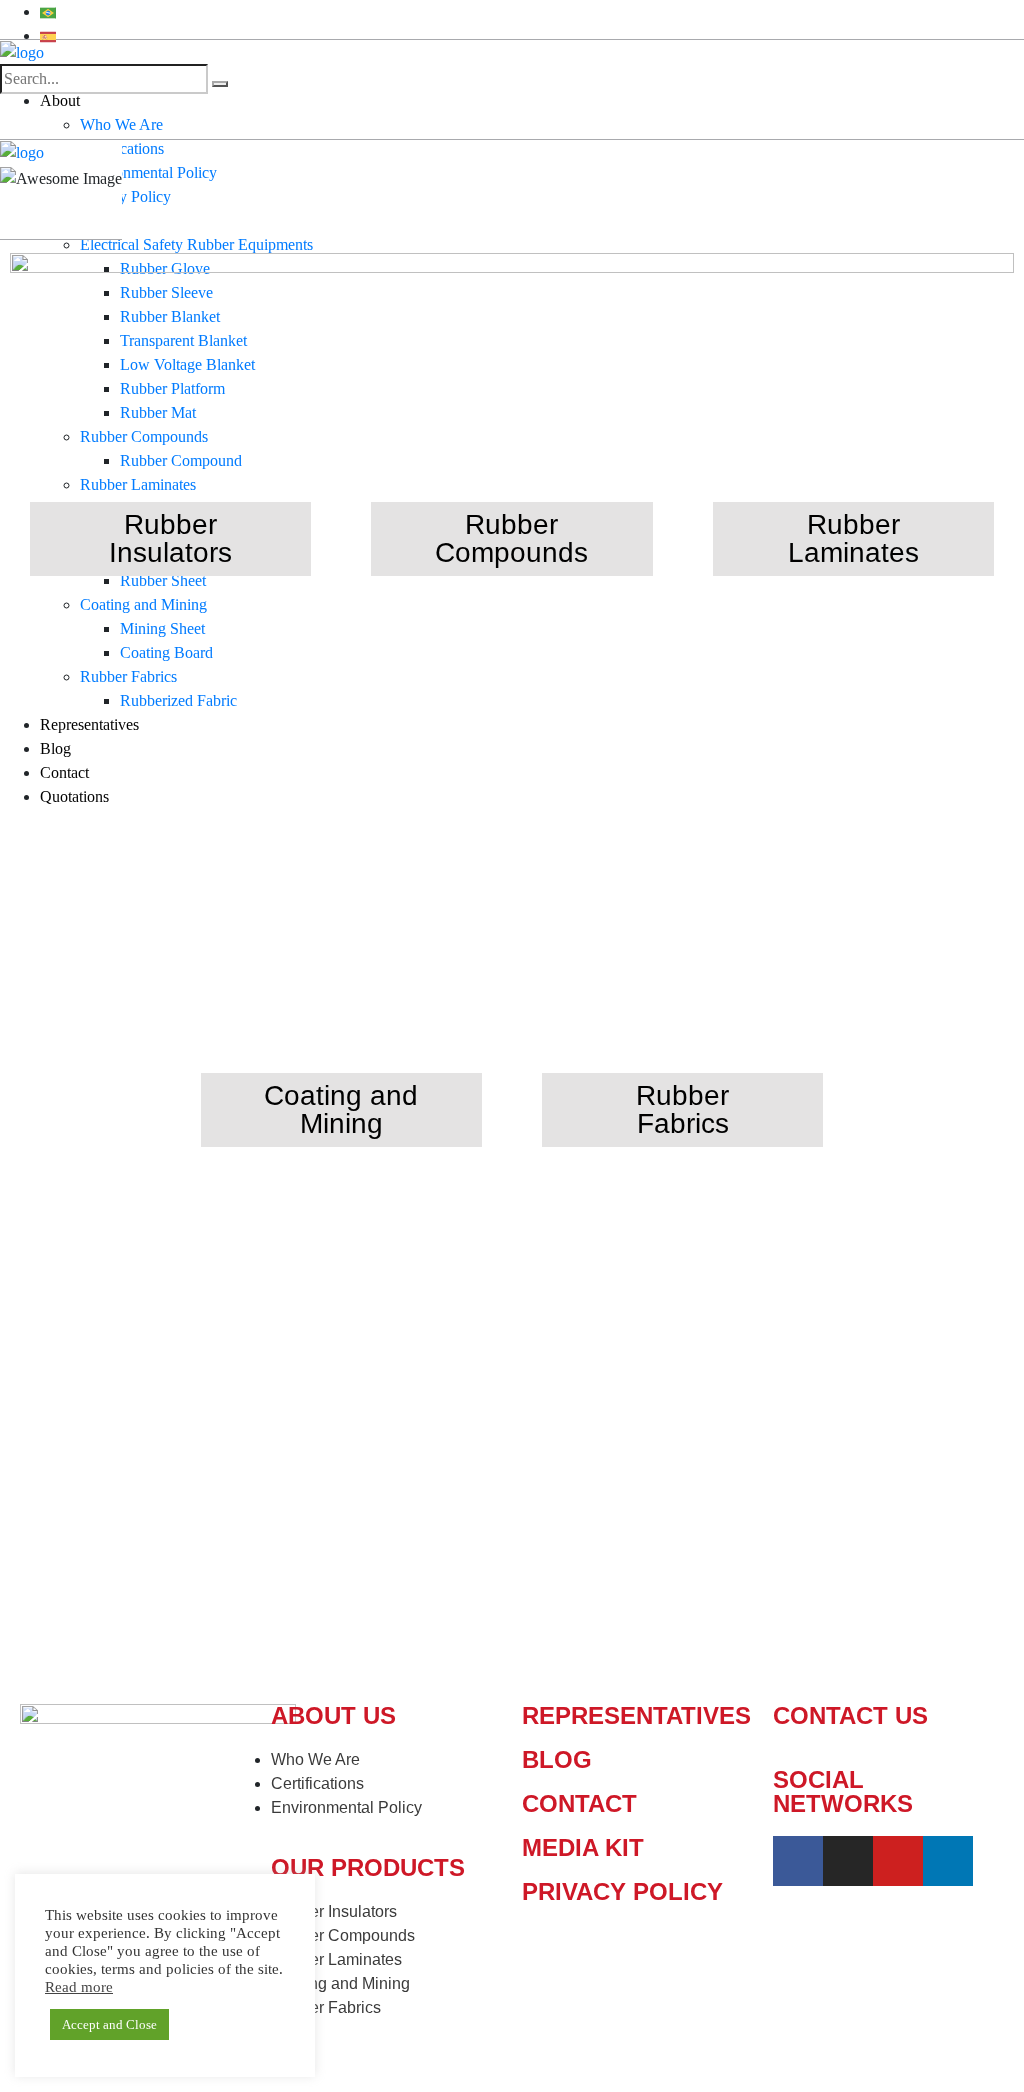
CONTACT (579, 1803)
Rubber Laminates (853, 538)
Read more (79, 1987)
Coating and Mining (341, 1109)
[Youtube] (898, 1861)
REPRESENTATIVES (636, 1715)
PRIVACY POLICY (622, 1891)
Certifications (122, 148)
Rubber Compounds (511, 538)
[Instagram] (848, 1861)
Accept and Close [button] (109, 2024)
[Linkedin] (948, 1861)
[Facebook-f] (798, 1861)
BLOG (557, 1759)
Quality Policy (125, 196)
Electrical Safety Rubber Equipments (196, 244)
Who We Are (121, 124)
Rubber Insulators (170, 538)
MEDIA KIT (583, 1847)
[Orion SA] (22, 51)
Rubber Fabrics (682, 1109)
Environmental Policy (148, 172)
